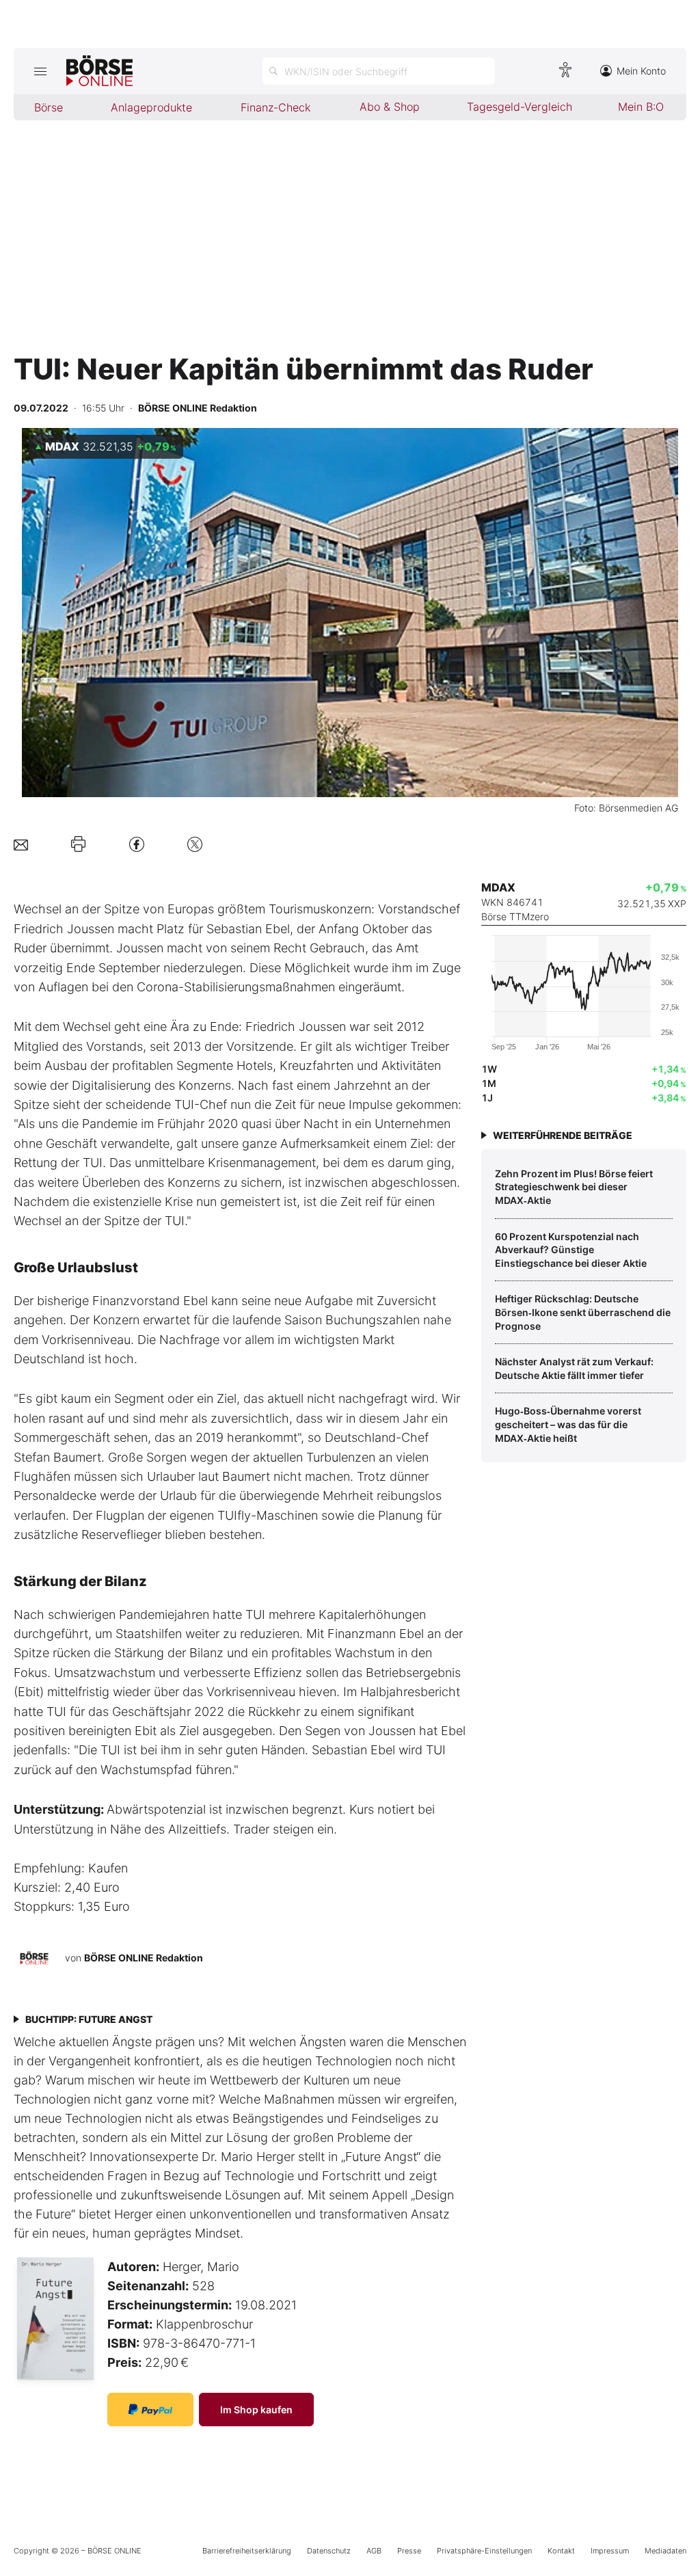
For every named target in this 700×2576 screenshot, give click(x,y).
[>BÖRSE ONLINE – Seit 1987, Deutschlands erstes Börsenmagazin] (99, 71)
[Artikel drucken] (78, 844)
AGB (374, 2551)
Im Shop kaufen (256, 2410)
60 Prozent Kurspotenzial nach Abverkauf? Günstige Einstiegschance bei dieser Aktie (571, 1250)
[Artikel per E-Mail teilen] (21, 844)
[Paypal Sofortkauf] (150, 2410)
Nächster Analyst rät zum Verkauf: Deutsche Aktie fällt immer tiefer (574, 1368)
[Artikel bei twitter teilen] (195, 844)
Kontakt (561, 2551)
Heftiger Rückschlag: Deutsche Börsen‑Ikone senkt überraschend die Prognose (583, 1312)
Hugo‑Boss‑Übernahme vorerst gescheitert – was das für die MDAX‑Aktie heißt (568, 1424)
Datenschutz (329, 2551)
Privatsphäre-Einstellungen (484, 2551)
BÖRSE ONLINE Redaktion (144, 1958)
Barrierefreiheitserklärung (247, 2551)
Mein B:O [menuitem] (641, 107)
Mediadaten (665, 2551)
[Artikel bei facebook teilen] (137, 844)
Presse (409, 2551)
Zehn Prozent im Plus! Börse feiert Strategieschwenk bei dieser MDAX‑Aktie (574, 1187)
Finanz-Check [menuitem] (275, 107)
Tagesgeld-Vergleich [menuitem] (520, 107)
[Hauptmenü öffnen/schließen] (40, 71)
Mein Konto (641, 71)
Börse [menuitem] (49, 107)
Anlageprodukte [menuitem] (151, 107)
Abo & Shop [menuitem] (390, 107)
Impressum (610, 2551)
